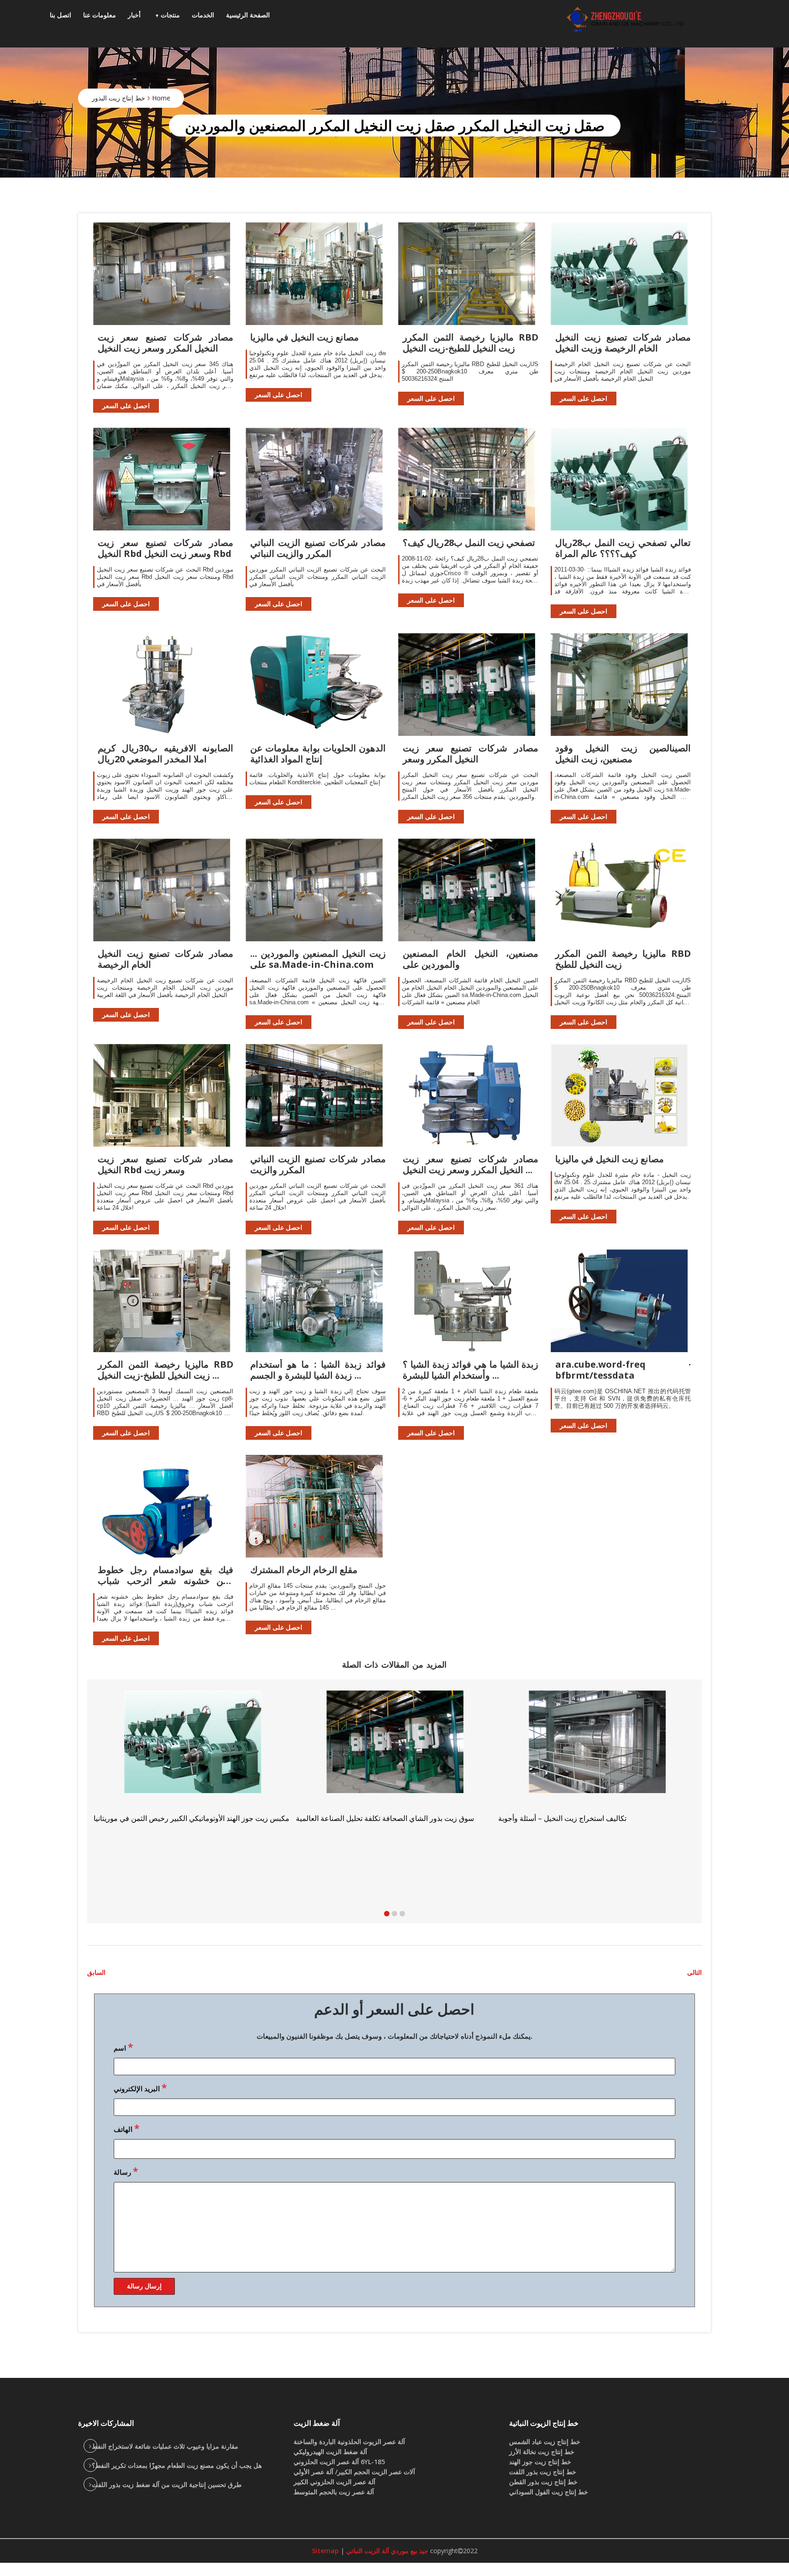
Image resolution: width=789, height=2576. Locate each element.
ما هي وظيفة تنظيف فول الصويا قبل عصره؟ (363, 1830)
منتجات (170, 15)
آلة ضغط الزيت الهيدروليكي (330, 2452)
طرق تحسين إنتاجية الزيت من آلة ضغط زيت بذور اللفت (167, 2484)
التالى (694, 1972)
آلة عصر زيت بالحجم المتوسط (334, 2492)
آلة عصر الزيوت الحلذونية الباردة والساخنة (349, 2442)
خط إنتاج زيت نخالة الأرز (542, 2452)
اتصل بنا (60, 15)
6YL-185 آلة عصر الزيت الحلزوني (339, 2462)
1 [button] (387, 1914)
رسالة (126, 2171)
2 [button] (394, 1914)
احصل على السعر (126, 406)
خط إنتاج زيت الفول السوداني (549, 2492)
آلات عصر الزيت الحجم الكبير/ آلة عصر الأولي (354, 2472)
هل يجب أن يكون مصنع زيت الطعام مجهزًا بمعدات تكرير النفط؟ (177, 2465)
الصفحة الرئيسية (248, 15)
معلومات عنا (100, 15)
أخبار (134, 15)
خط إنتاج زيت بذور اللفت (543, 2472)
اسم (123, 2047)
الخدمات (203, 15)
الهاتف (126, 2128)
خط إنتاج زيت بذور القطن (543, 2482)
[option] (597, 1760)
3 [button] (402, 1914)
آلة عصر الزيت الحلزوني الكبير (334, 2482)
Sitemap (325, 2551)
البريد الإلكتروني (140, 2088)
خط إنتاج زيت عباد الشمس (545, 2442)
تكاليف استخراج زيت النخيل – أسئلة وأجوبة (158, 1818)
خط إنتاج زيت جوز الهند (540, 2462)
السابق (96, 1972)
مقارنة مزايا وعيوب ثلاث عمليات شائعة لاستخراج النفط (165, 2446)
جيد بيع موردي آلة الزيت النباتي (386, 2551)
